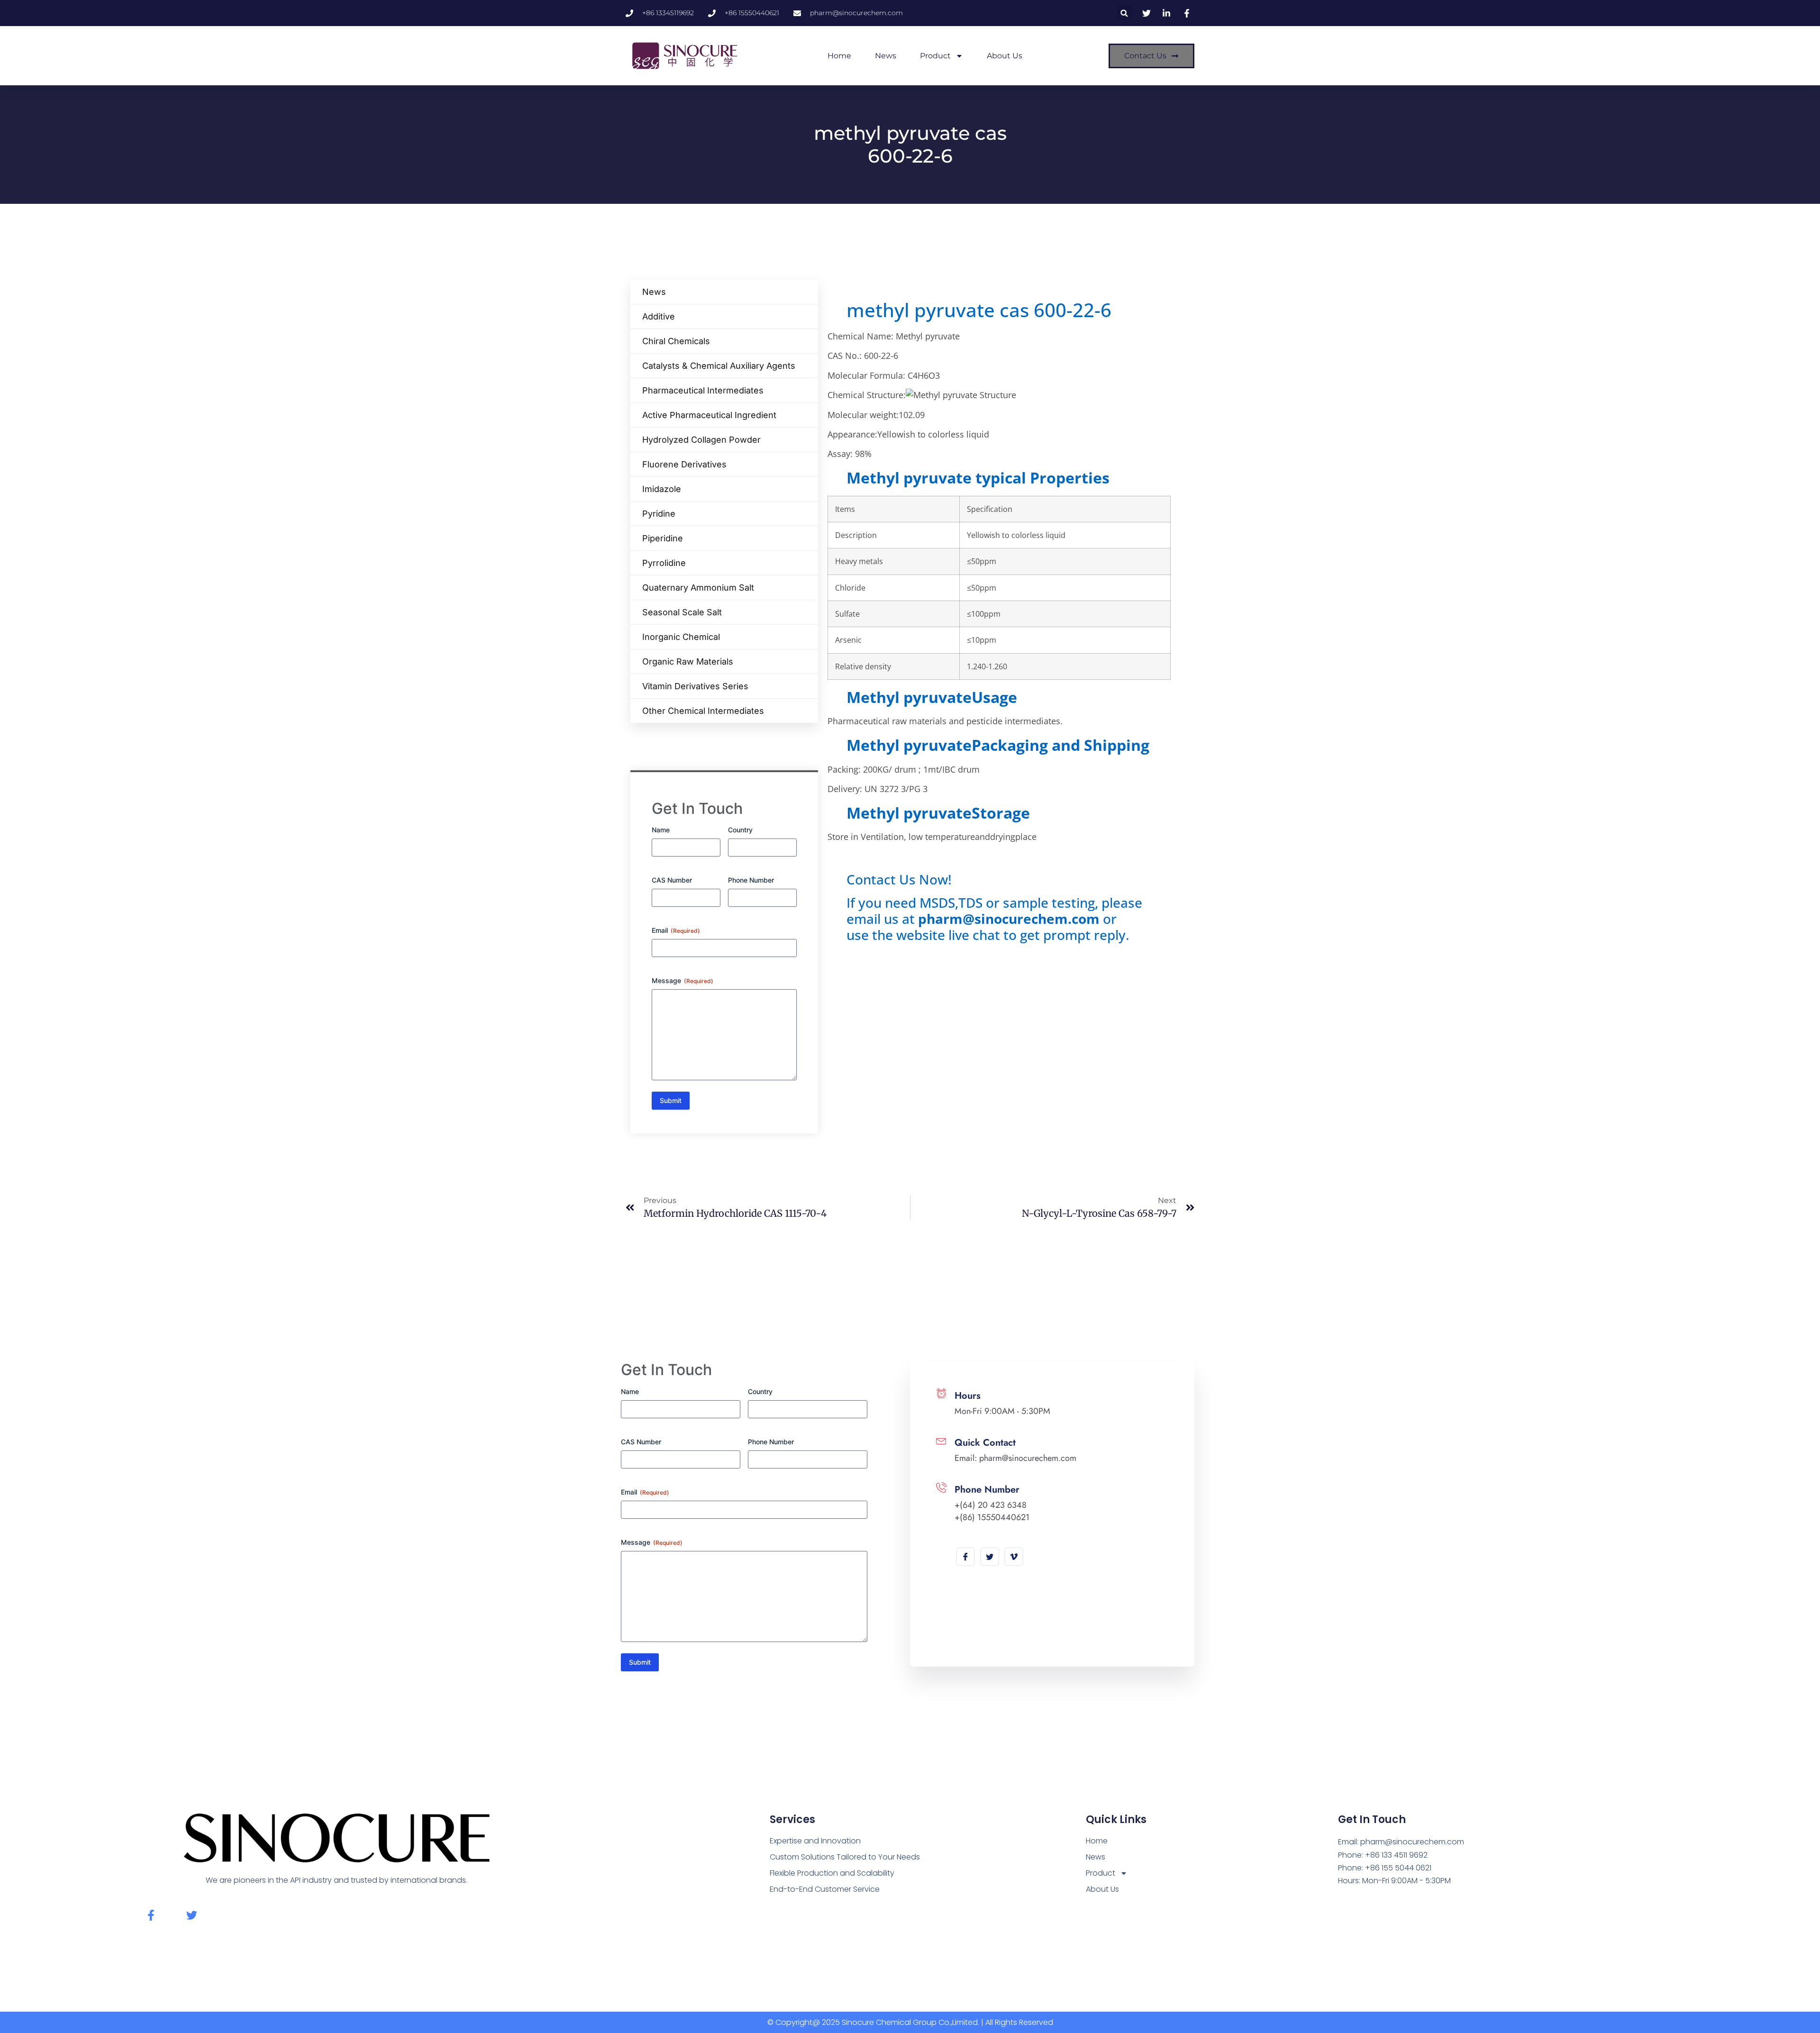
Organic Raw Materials (688, 661)
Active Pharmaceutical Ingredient (709, 415)
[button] (1124, 13)
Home (839, 56)
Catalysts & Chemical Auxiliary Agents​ (719, 366)
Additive (659, 316)
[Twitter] (990, 1557)
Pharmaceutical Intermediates (703, 390)
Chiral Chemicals (676, 341)
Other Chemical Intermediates (703, 711)
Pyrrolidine (664, 563)
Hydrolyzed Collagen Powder (701, 440)
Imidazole (662, 489)
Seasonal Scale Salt (682, 612)
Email (676, 930)
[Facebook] (965, 1557)
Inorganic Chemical (681, 637)
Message (682, 980)
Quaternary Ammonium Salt (698, 588)
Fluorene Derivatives (684, 464)
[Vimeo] (1014, 1557)
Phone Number (751, 880)
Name (661, 830)
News (886, 56)
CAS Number (672, 880)
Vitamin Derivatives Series (695, 686)
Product (935, 56)
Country (740, 830)
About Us (1005, 56)
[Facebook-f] (151, 1915)
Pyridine (659, 514)
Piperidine (663, 538)
